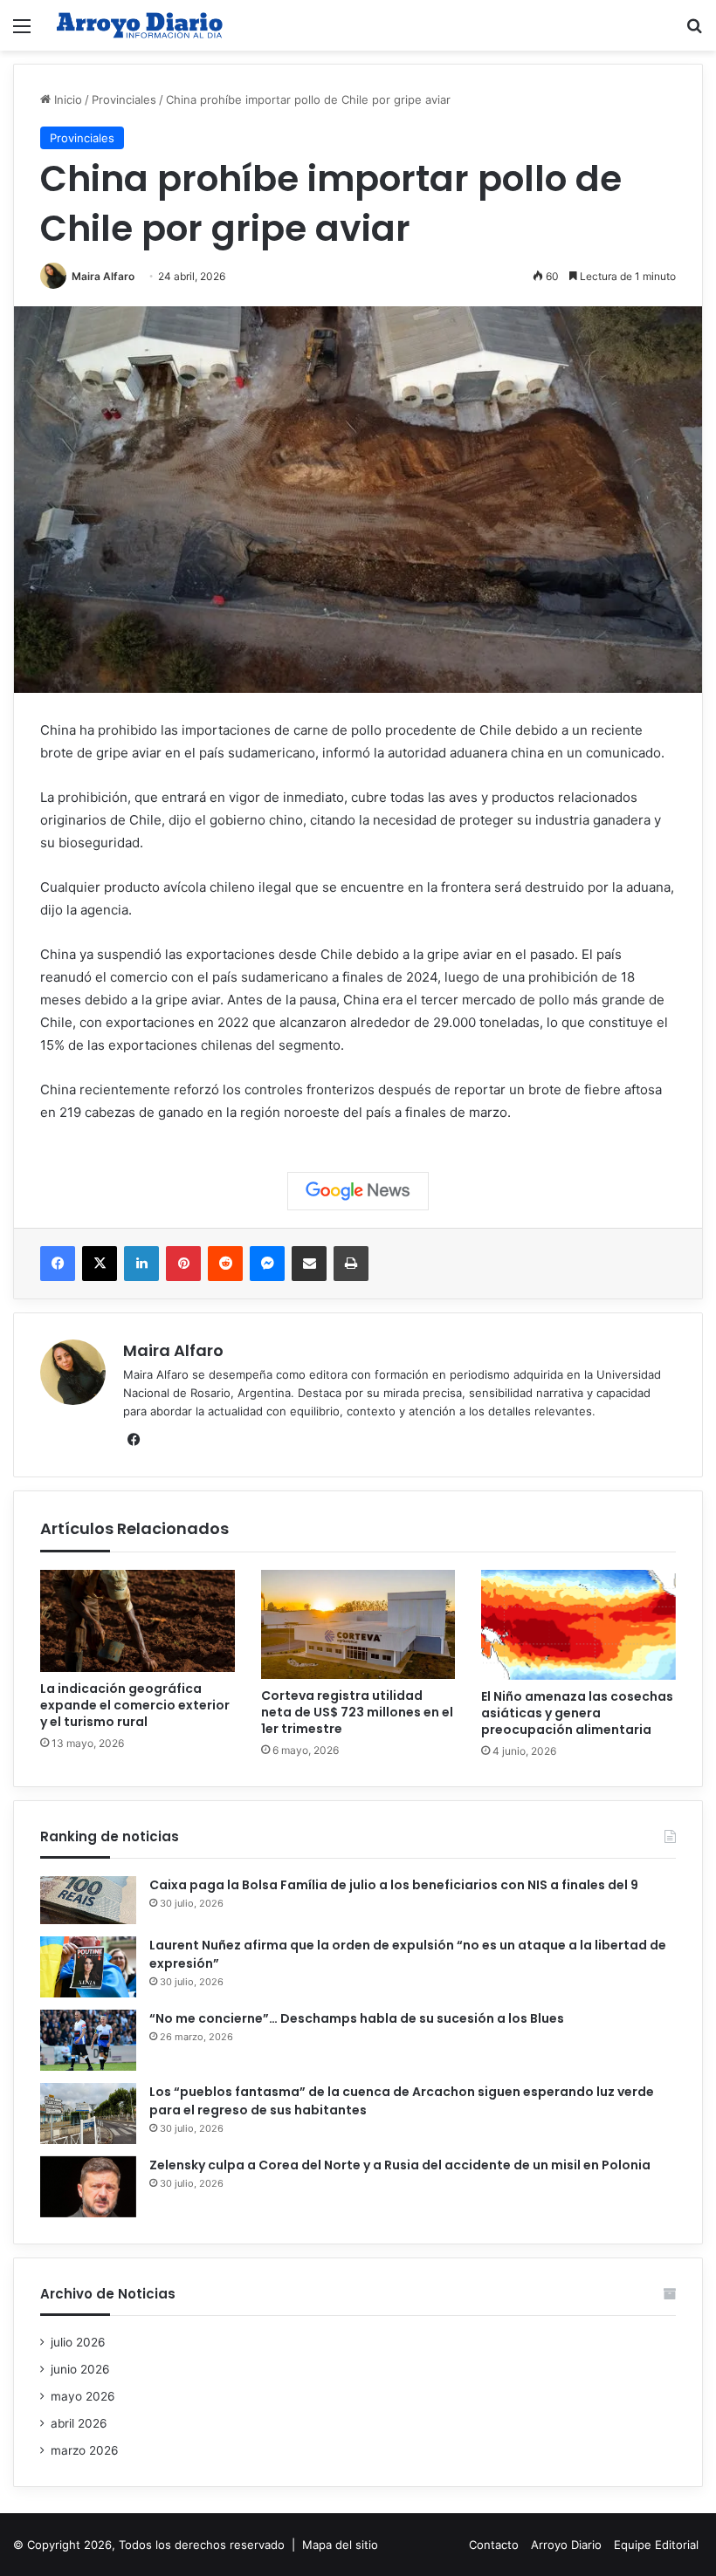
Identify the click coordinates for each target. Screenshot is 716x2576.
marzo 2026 (85, 2450)
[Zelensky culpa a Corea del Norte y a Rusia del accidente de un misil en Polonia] (88, 2187)
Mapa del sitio (340, 2545)
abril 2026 (79, 2423)
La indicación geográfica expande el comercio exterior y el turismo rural (135, 1705)
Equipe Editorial (656, 2545)
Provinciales (124, 99)
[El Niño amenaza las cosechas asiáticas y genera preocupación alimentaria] (578, 1624)
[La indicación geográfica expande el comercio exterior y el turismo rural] (138, 1621)
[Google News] (358, 1191)
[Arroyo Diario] (140, 25)
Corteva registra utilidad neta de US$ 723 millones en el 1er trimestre (357, 1712)
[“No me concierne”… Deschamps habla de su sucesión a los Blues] (88, 2040)
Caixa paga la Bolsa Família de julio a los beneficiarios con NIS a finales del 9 (394, 1885)
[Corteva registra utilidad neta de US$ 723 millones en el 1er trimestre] (358, 1624)
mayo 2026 (83, 2396)
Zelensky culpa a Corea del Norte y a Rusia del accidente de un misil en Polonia (400, 2165)
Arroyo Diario (566, 2545)
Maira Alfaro (103, 276)
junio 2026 (80, 2369)
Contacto (494, 2545)
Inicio (66, 99)
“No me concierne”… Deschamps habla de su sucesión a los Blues (357, 2018)
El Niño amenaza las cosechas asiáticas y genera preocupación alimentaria (577, 1713)
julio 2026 (78, 2342)
